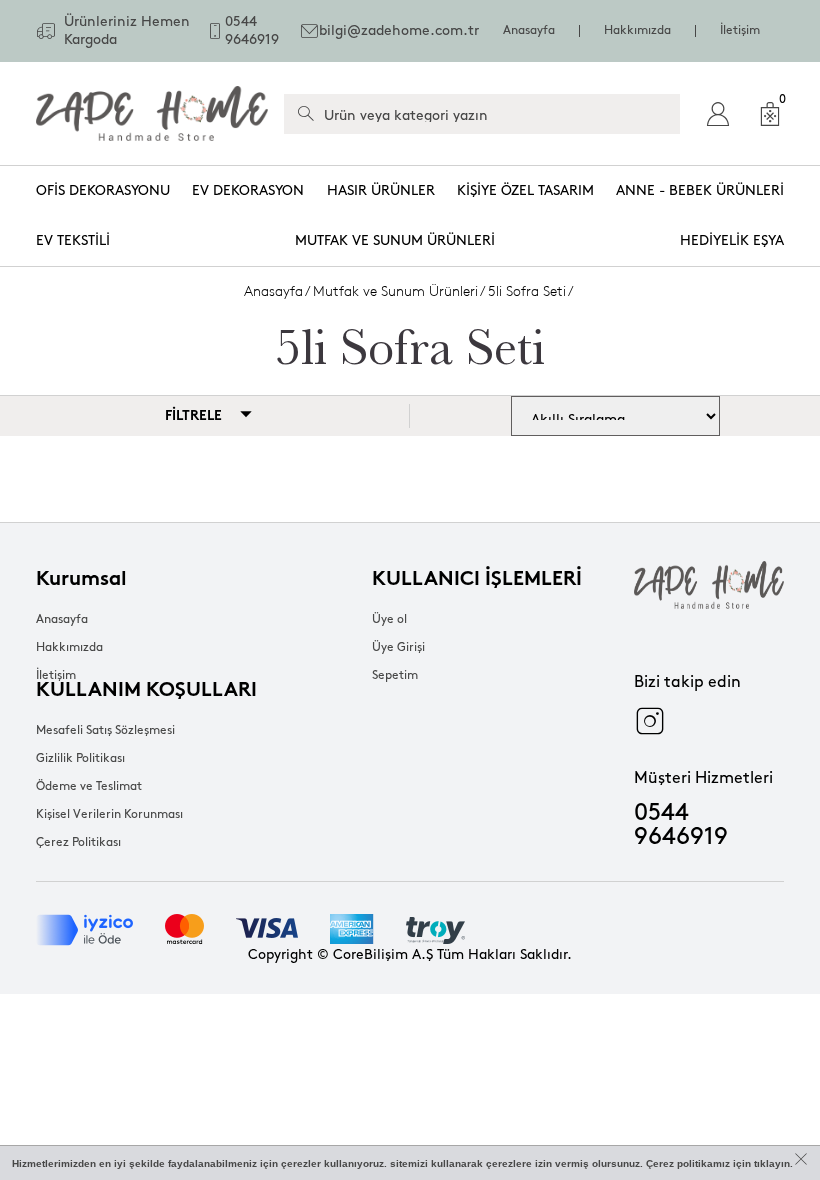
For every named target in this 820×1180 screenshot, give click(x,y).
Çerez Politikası (78, 842)
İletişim (740, 30)
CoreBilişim (370, 954)
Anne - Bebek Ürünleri (700, 190)
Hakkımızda (637, 30)
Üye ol (389, 619)
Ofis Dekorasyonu (103, 190)
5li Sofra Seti (527, 291)
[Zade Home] (152, 113)
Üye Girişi (398, 647)
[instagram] (650, 721)
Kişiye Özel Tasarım (525, 190)
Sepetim (395, 675)
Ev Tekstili (73, 240)
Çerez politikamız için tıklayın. (719, 1163)
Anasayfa (529, 30)
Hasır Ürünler (381, 190)
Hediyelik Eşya (732, 240)
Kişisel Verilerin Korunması (109, 814)
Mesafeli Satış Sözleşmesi (105, 730)
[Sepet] (770, 114)
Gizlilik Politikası (80, 758)
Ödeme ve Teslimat (89, 786)
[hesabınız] (718, 114)
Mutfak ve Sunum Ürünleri (395, 240)
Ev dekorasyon (248, 190)
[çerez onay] (801, 1159)
